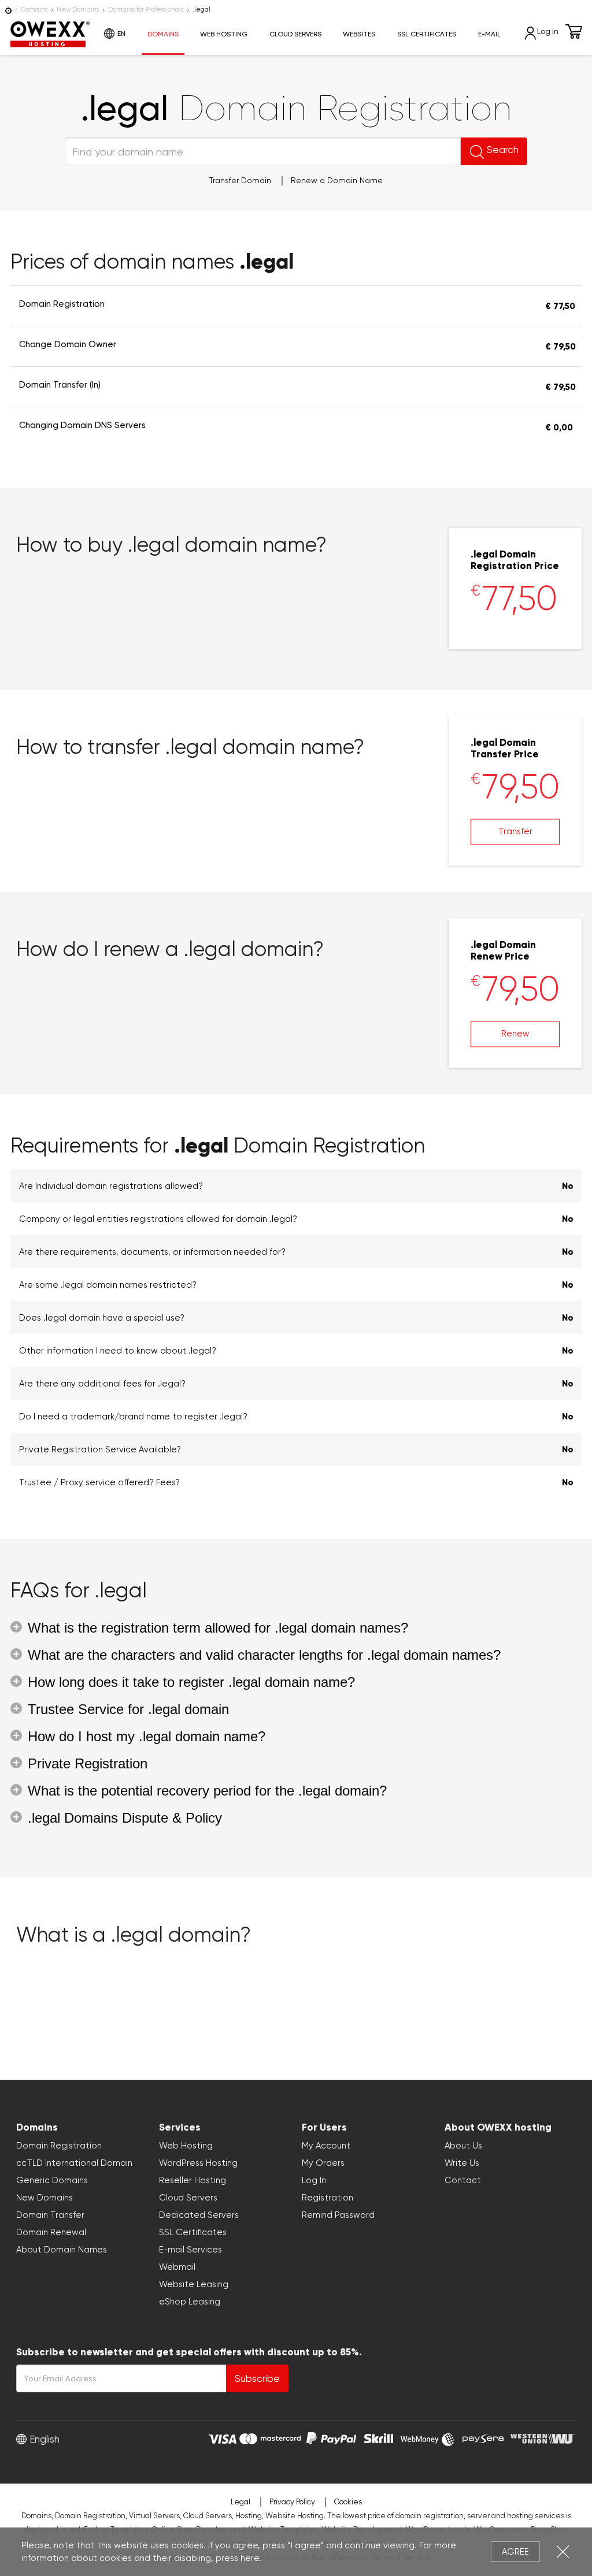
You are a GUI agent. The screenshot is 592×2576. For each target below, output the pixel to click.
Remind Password (338, 2215)
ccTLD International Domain (74, 2163)
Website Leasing (194, 2284)
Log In (314, 2180)
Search (503, 150)
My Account (326, 2146)
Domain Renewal (51, 2232)
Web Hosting (224, 34)
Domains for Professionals (146, 10)
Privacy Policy (292, 2502)
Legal (240, 2502)
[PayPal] (331, 2437)
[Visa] (222, 2437)
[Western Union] (543, 2437)
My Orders (323, 2163)
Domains (34, 10)
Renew (515, 1034)
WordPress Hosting (198, 2163)
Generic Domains (52, 2180)
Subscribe (257, 2378)
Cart (574, 31)
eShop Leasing (190, 2302)
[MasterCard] (270, 2437)
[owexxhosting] (8, 10)
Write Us (462, 2163)
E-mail (489, 34)
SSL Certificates (427, 34)
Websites (359, 34)
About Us (463, 2146)
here (250, 2558)
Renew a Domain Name (337, 180)
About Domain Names (62, 2250)
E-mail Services (190, 2250)
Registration (328, 2198)
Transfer (515, 831)
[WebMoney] (428, 2437)
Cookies (348, 2502)
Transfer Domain (240, 180)
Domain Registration (59, 2146)
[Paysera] (483, 2437)
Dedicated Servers (199, 2215)
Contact (463, 2180)
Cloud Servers (295, 34)
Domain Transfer (50, 2215)
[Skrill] (379, 2437)
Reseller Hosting (193, 2180)
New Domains (78, 10)
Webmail (177, 2267)
